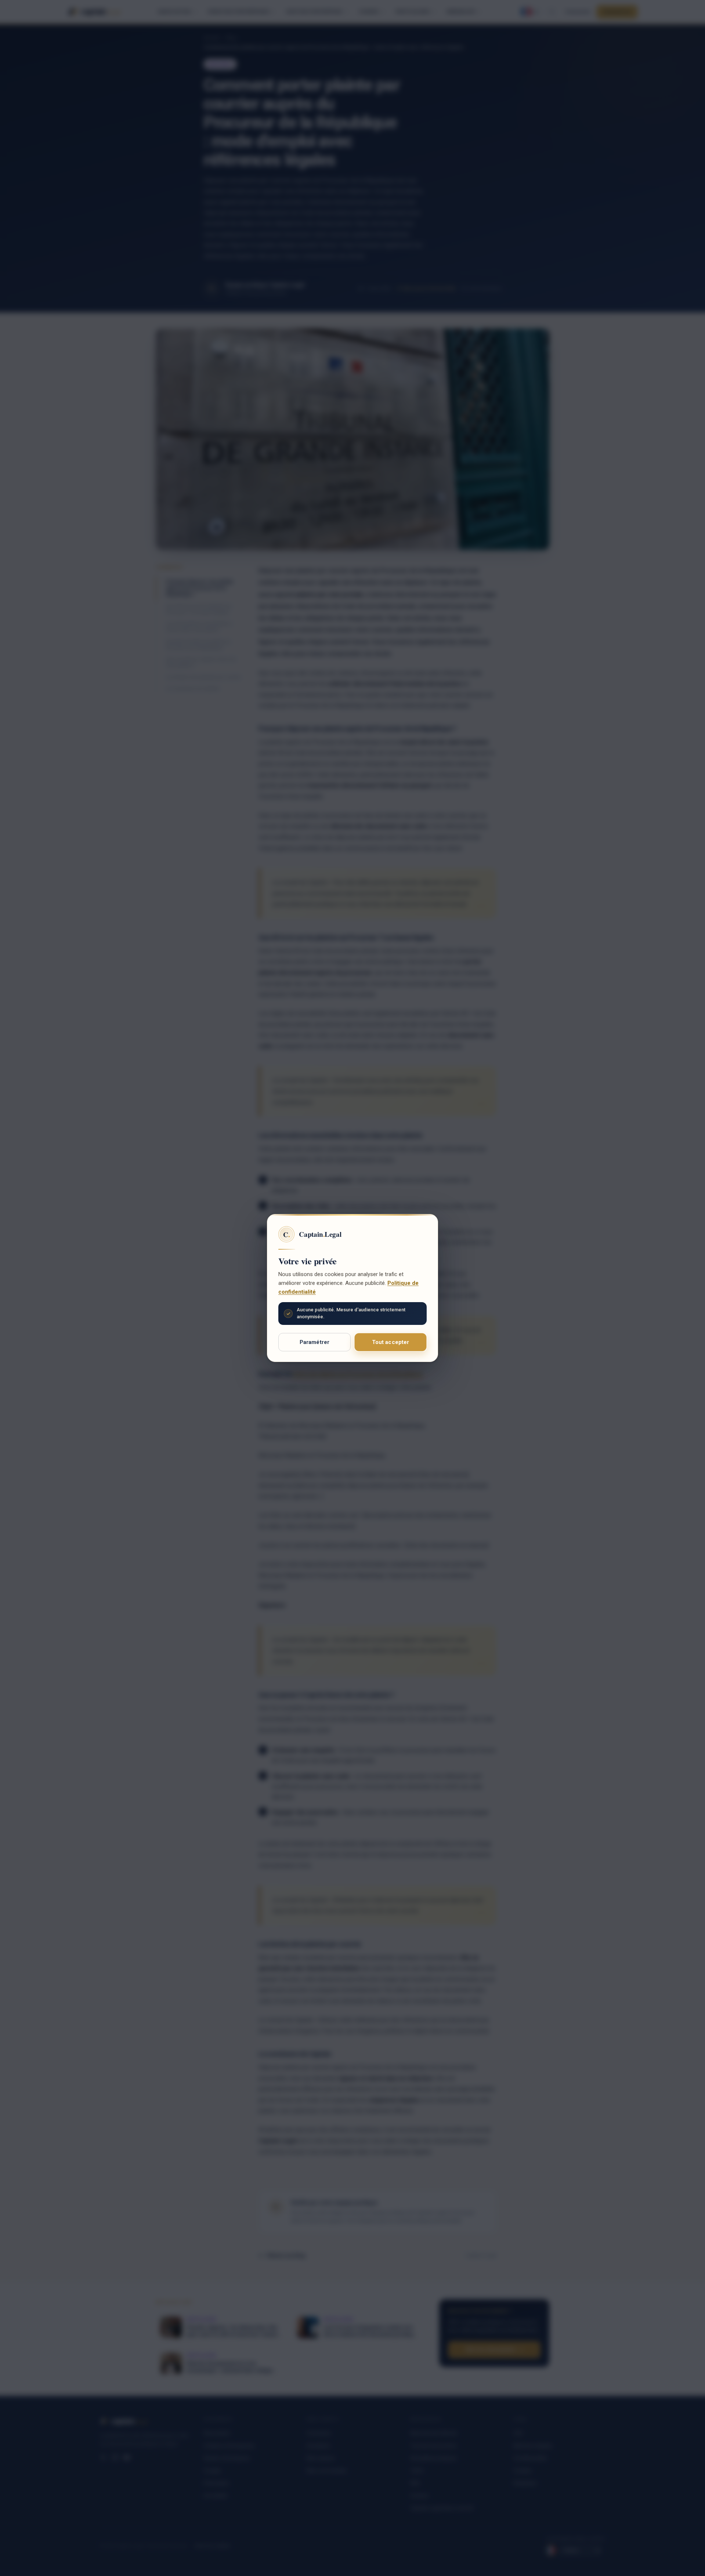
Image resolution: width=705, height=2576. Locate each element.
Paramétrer (315, 1342)
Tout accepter (391, 1342)
